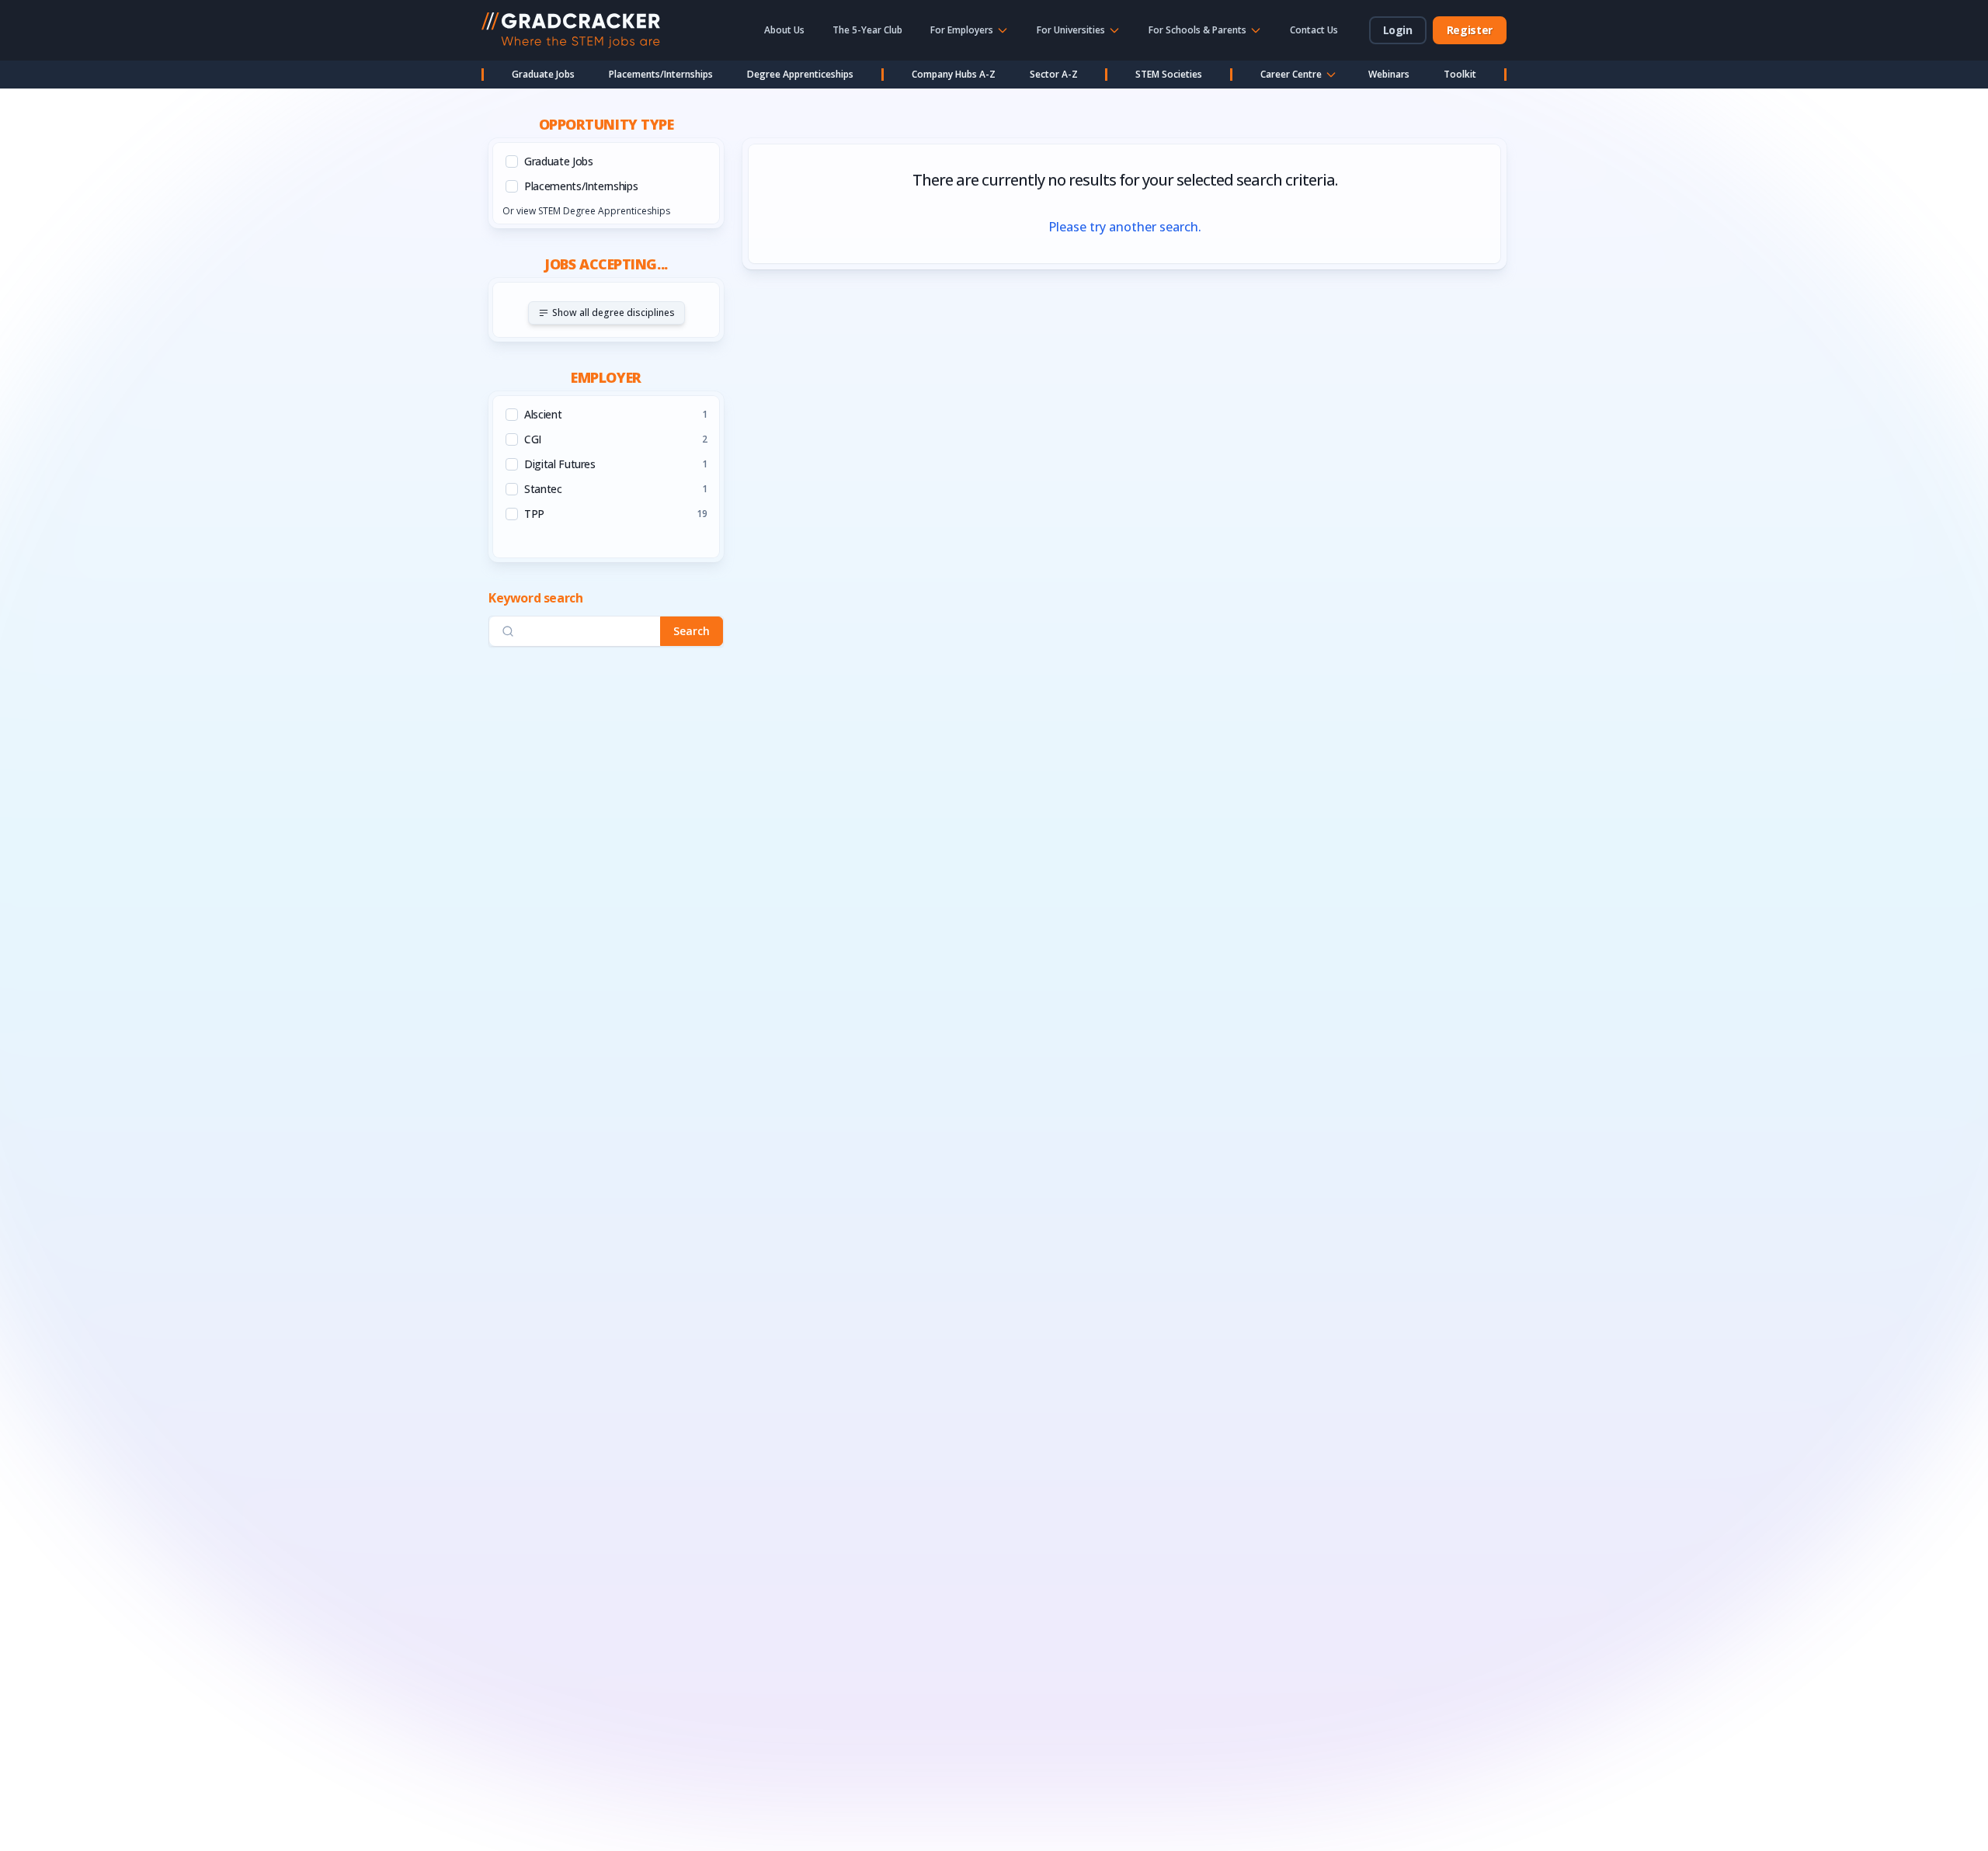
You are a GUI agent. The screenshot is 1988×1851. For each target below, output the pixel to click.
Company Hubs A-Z (954, 74)
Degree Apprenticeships (800, 74)
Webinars (1389, 74)
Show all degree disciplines (613, 313)
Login (1398, 30)
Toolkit (1460, 74)
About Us (784, 30)
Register (1470, 30)
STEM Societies (1169, 74)
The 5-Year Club (867, 30)
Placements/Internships (661, 74)
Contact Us (1314, 30)
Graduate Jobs (543, 74)
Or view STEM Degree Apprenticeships (586, 211)
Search (692, 631)
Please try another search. (1125, 227)
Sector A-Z (1054, 74)
